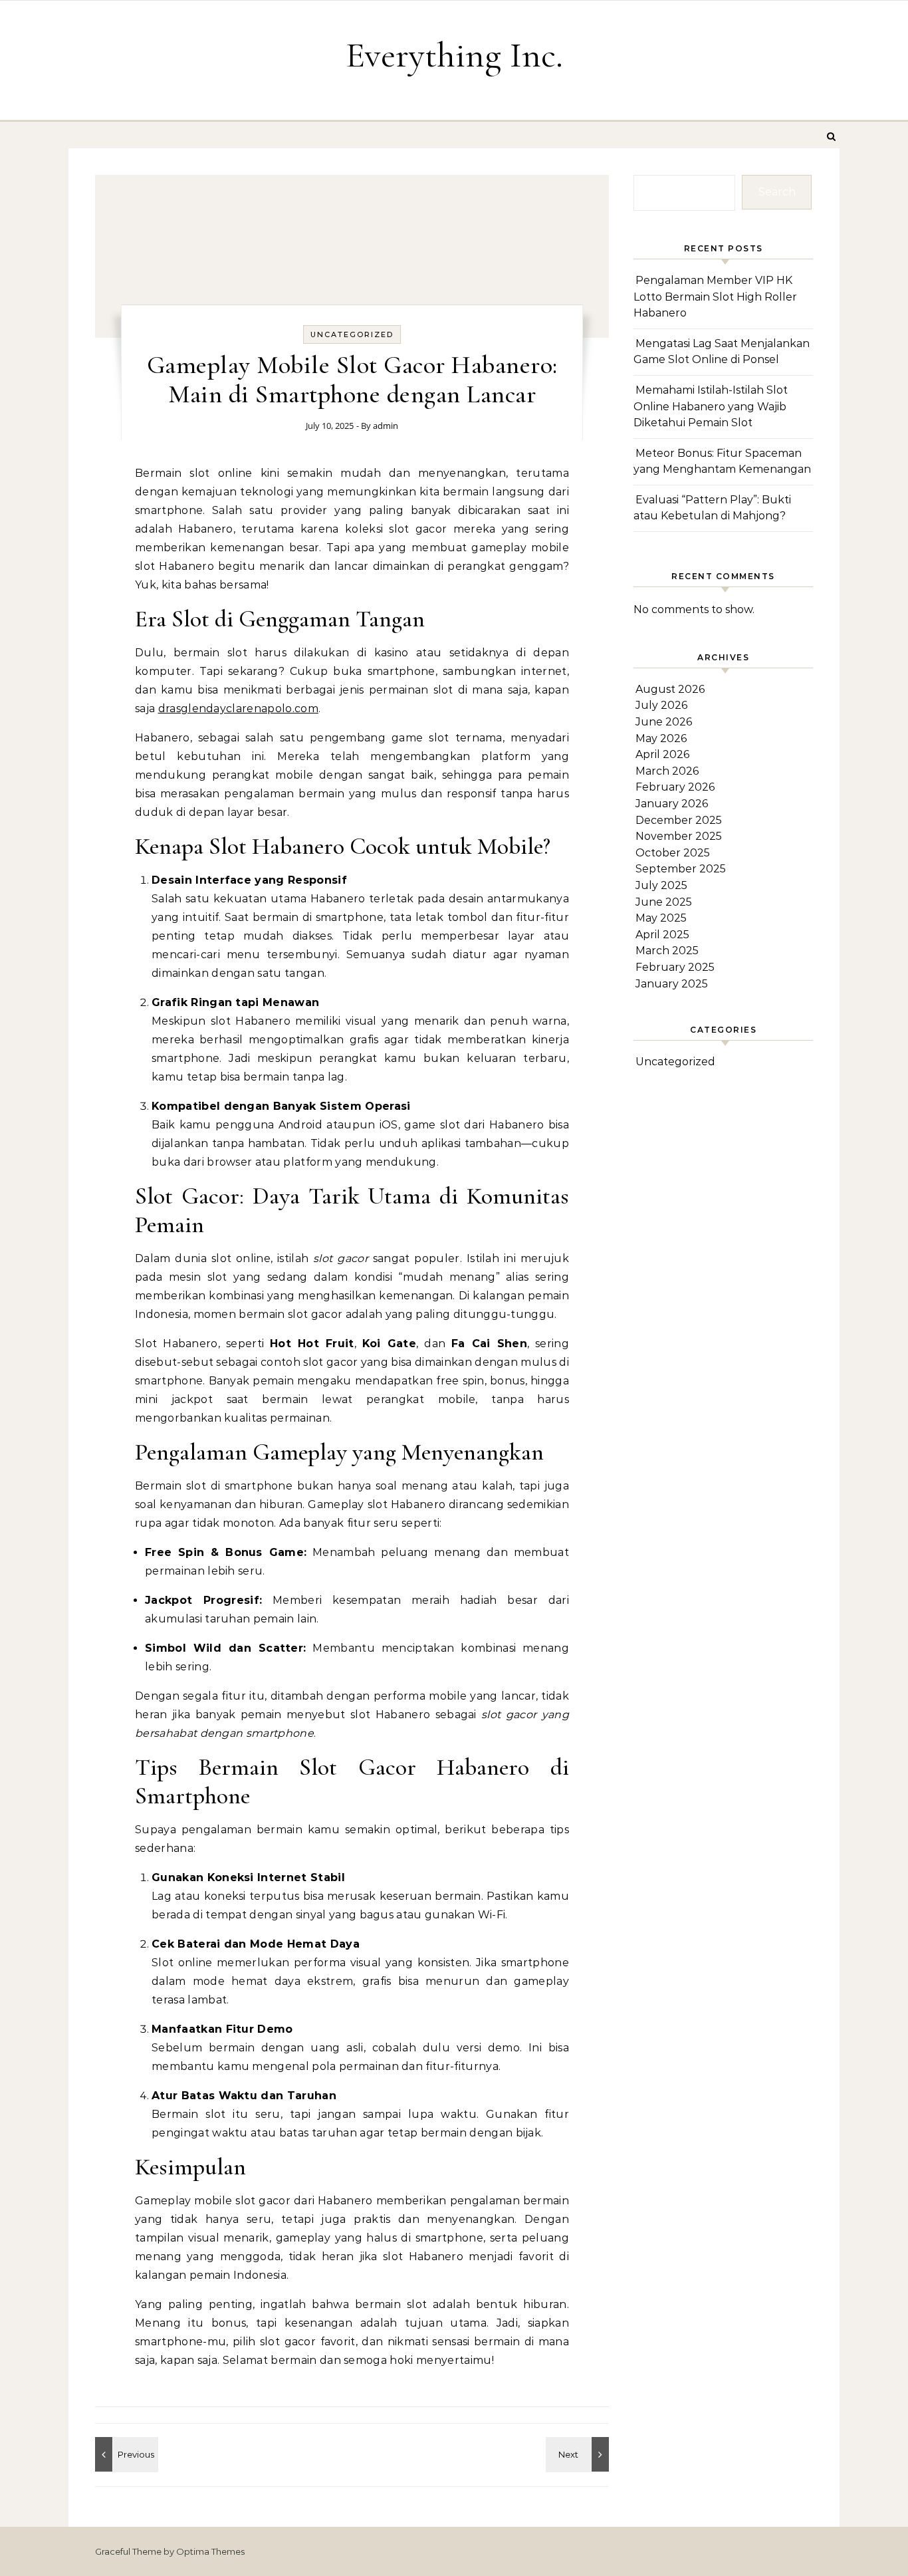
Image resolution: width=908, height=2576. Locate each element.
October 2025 (673, 853)
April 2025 (662, 935)
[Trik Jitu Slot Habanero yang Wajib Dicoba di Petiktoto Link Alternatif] (579, 2454)
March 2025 (667, 951)
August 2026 (670, 689)
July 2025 (661, 885)
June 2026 (664, 722)
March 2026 (667, 771)
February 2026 (675, 787)
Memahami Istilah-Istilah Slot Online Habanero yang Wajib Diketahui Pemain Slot (711, 406)
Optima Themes (210, 2551)
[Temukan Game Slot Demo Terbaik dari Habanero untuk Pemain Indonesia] (125, 2454)
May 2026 (661, 738)
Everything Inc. (454, 55)
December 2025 (679, 820)
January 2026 (672, 804)
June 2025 (664, 902)
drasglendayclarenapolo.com (238, 708)
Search (777, 192)
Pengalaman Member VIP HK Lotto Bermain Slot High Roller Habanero (715, 297)
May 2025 (661, 918)
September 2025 (681, 869)
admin (386, 426)
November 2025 (679, 836)
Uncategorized (352, 334)
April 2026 (662, 754)
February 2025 (675, 967)
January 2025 (672, 984)
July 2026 (661, 705)
